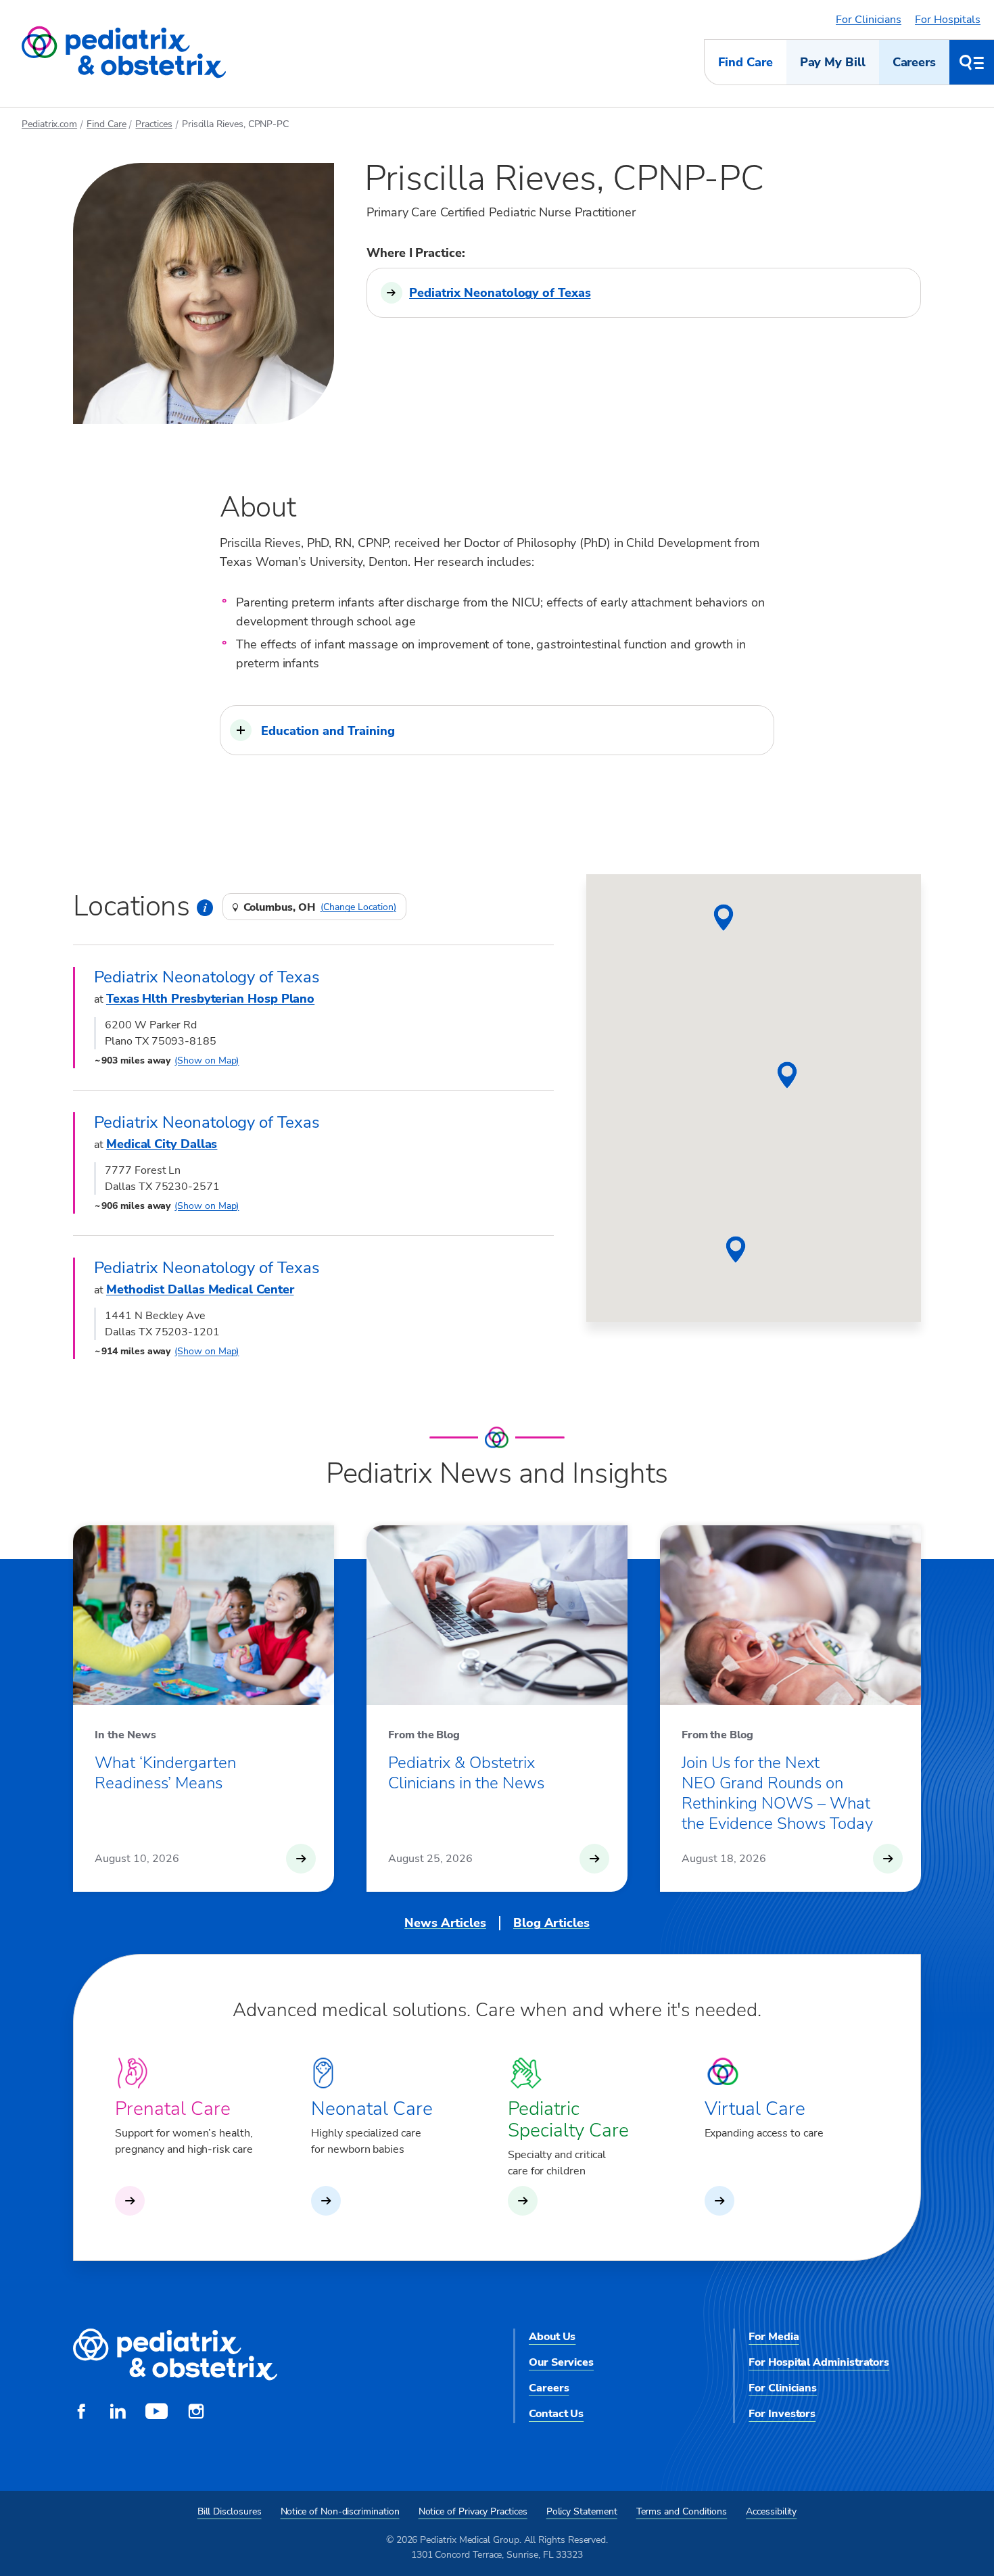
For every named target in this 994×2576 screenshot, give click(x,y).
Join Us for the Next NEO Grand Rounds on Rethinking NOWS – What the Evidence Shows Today (777, 1793)
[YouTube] (157, 2413)
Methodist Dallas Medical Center (200, 1289)
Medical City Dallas (162, 1144)
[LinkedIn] (118, 2413)
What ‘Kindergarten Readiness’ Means (165, 1773)
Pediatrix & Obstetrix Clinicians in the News (466, 1773)
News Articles (445, 1923)
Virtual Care (755, 2109)
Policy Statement (582, 2511)
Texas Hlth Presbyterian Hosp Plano (210, 999)
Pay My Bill (833, 62)
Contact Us (556, 2414)
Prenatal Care (173, 2109)
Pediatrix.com (49, 124)
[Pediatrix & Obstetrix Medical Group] (124, 53)
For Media (774, 2337)
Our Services (561, 2362)
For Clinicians (869, 20)
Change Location (358, 907)
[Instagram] (196, 2413)
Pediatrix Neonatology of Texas (500, 293)
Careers (914, 62)
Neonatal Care (372, 2109)
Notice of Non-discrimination (340, 2511)
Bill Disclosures (230, 2511)
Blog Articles (551, 1923)
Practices (153, 124)
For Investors (782, 2414)
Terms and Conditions (682, 2511)
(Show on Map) (207, 1060)
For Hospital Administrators (819, 2362)
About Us (552, 2337)
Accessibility (771, 2511)
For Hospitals (948, 20)
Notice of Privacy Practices (473, 2511)
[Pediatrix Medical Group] (175, 2355)
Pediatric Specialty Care (568, 2120)
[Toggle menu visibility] (972, 62)
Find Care (745, 62)
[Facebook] (81, 2413)
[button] (497, 730)
